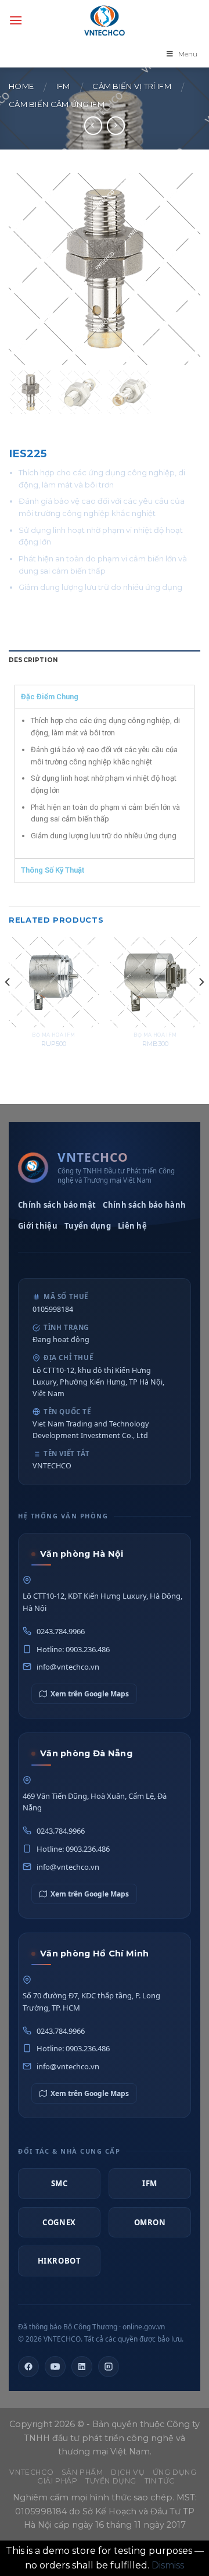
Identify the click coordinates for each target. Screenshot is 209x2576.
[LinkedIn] (82, 2367)
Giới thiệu (38, 1226)
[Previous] (8, 1005)
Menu (188, 54)
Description (33, 660)
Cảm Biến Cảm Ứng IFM (57, 104)
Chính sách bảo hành (144, 1205)
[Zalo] (109, 2367)
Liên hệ (132, 1226)
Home (21, 86)
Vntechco (31, 2472)
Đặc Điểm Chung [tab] (50, 697)
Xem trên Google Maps (90, 1694)
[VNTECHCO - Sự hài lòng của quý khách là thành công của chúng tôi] (105, 20)
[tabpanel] (105, 783)
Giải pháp (57, 2481)
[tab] (105, 661)
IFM (63, 86)
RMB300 (155, 1044)
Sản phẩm (82, 2472)
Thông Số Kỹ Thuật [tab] (53, 870)
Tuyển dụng (88, 1226)
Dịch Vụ (128, 2472)
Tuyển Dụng (111, 2481)
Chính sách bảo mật (57, 1205)
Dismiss (168, 2565)
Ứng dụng (175, 2472)
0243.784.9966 (61, 1631)
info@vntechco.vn (68, 1667)
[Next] (201, 1005)
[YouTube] (55, 2367)
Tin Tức (160, 2481)
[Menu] (16, 20)
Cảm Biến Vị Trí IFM (132, 86)
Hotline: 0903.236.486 (73, 1649)
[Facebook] (28, 2367)
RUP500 (54, 1044)
